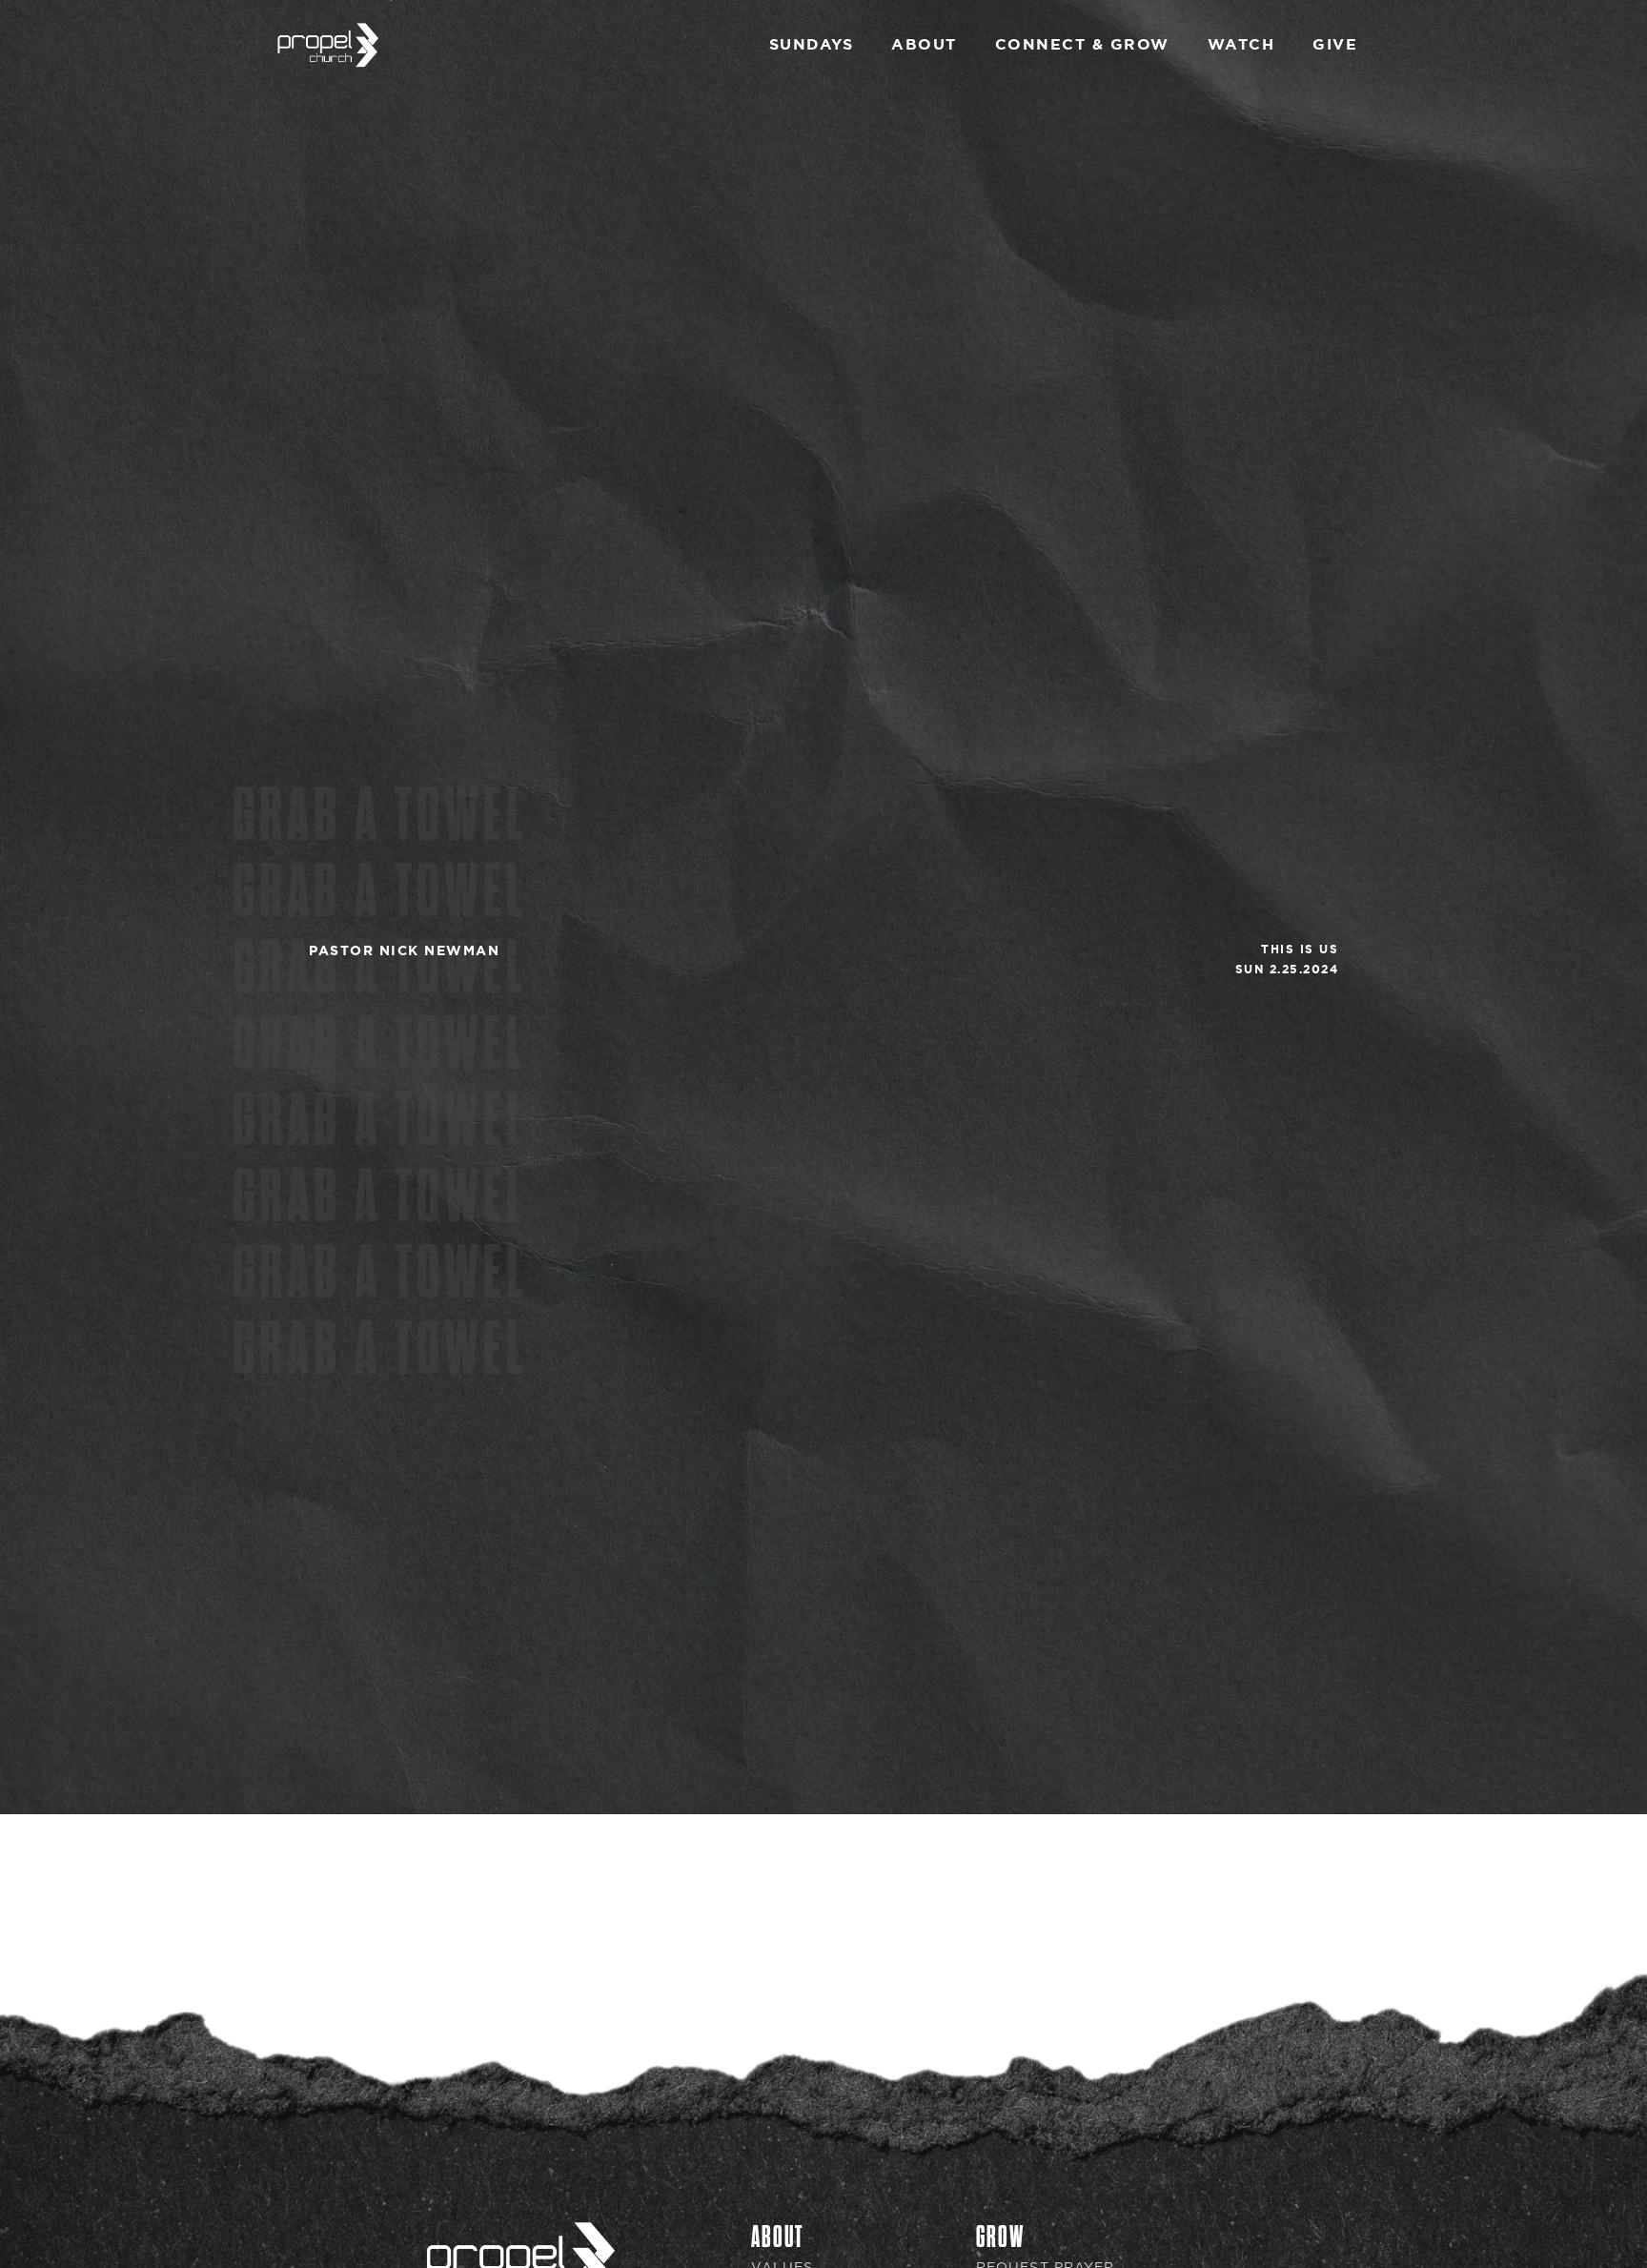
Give (1335, 44)
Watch (1241, 44)
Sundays (812, 44)
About (924, 44)
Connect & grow (1082, 44)
